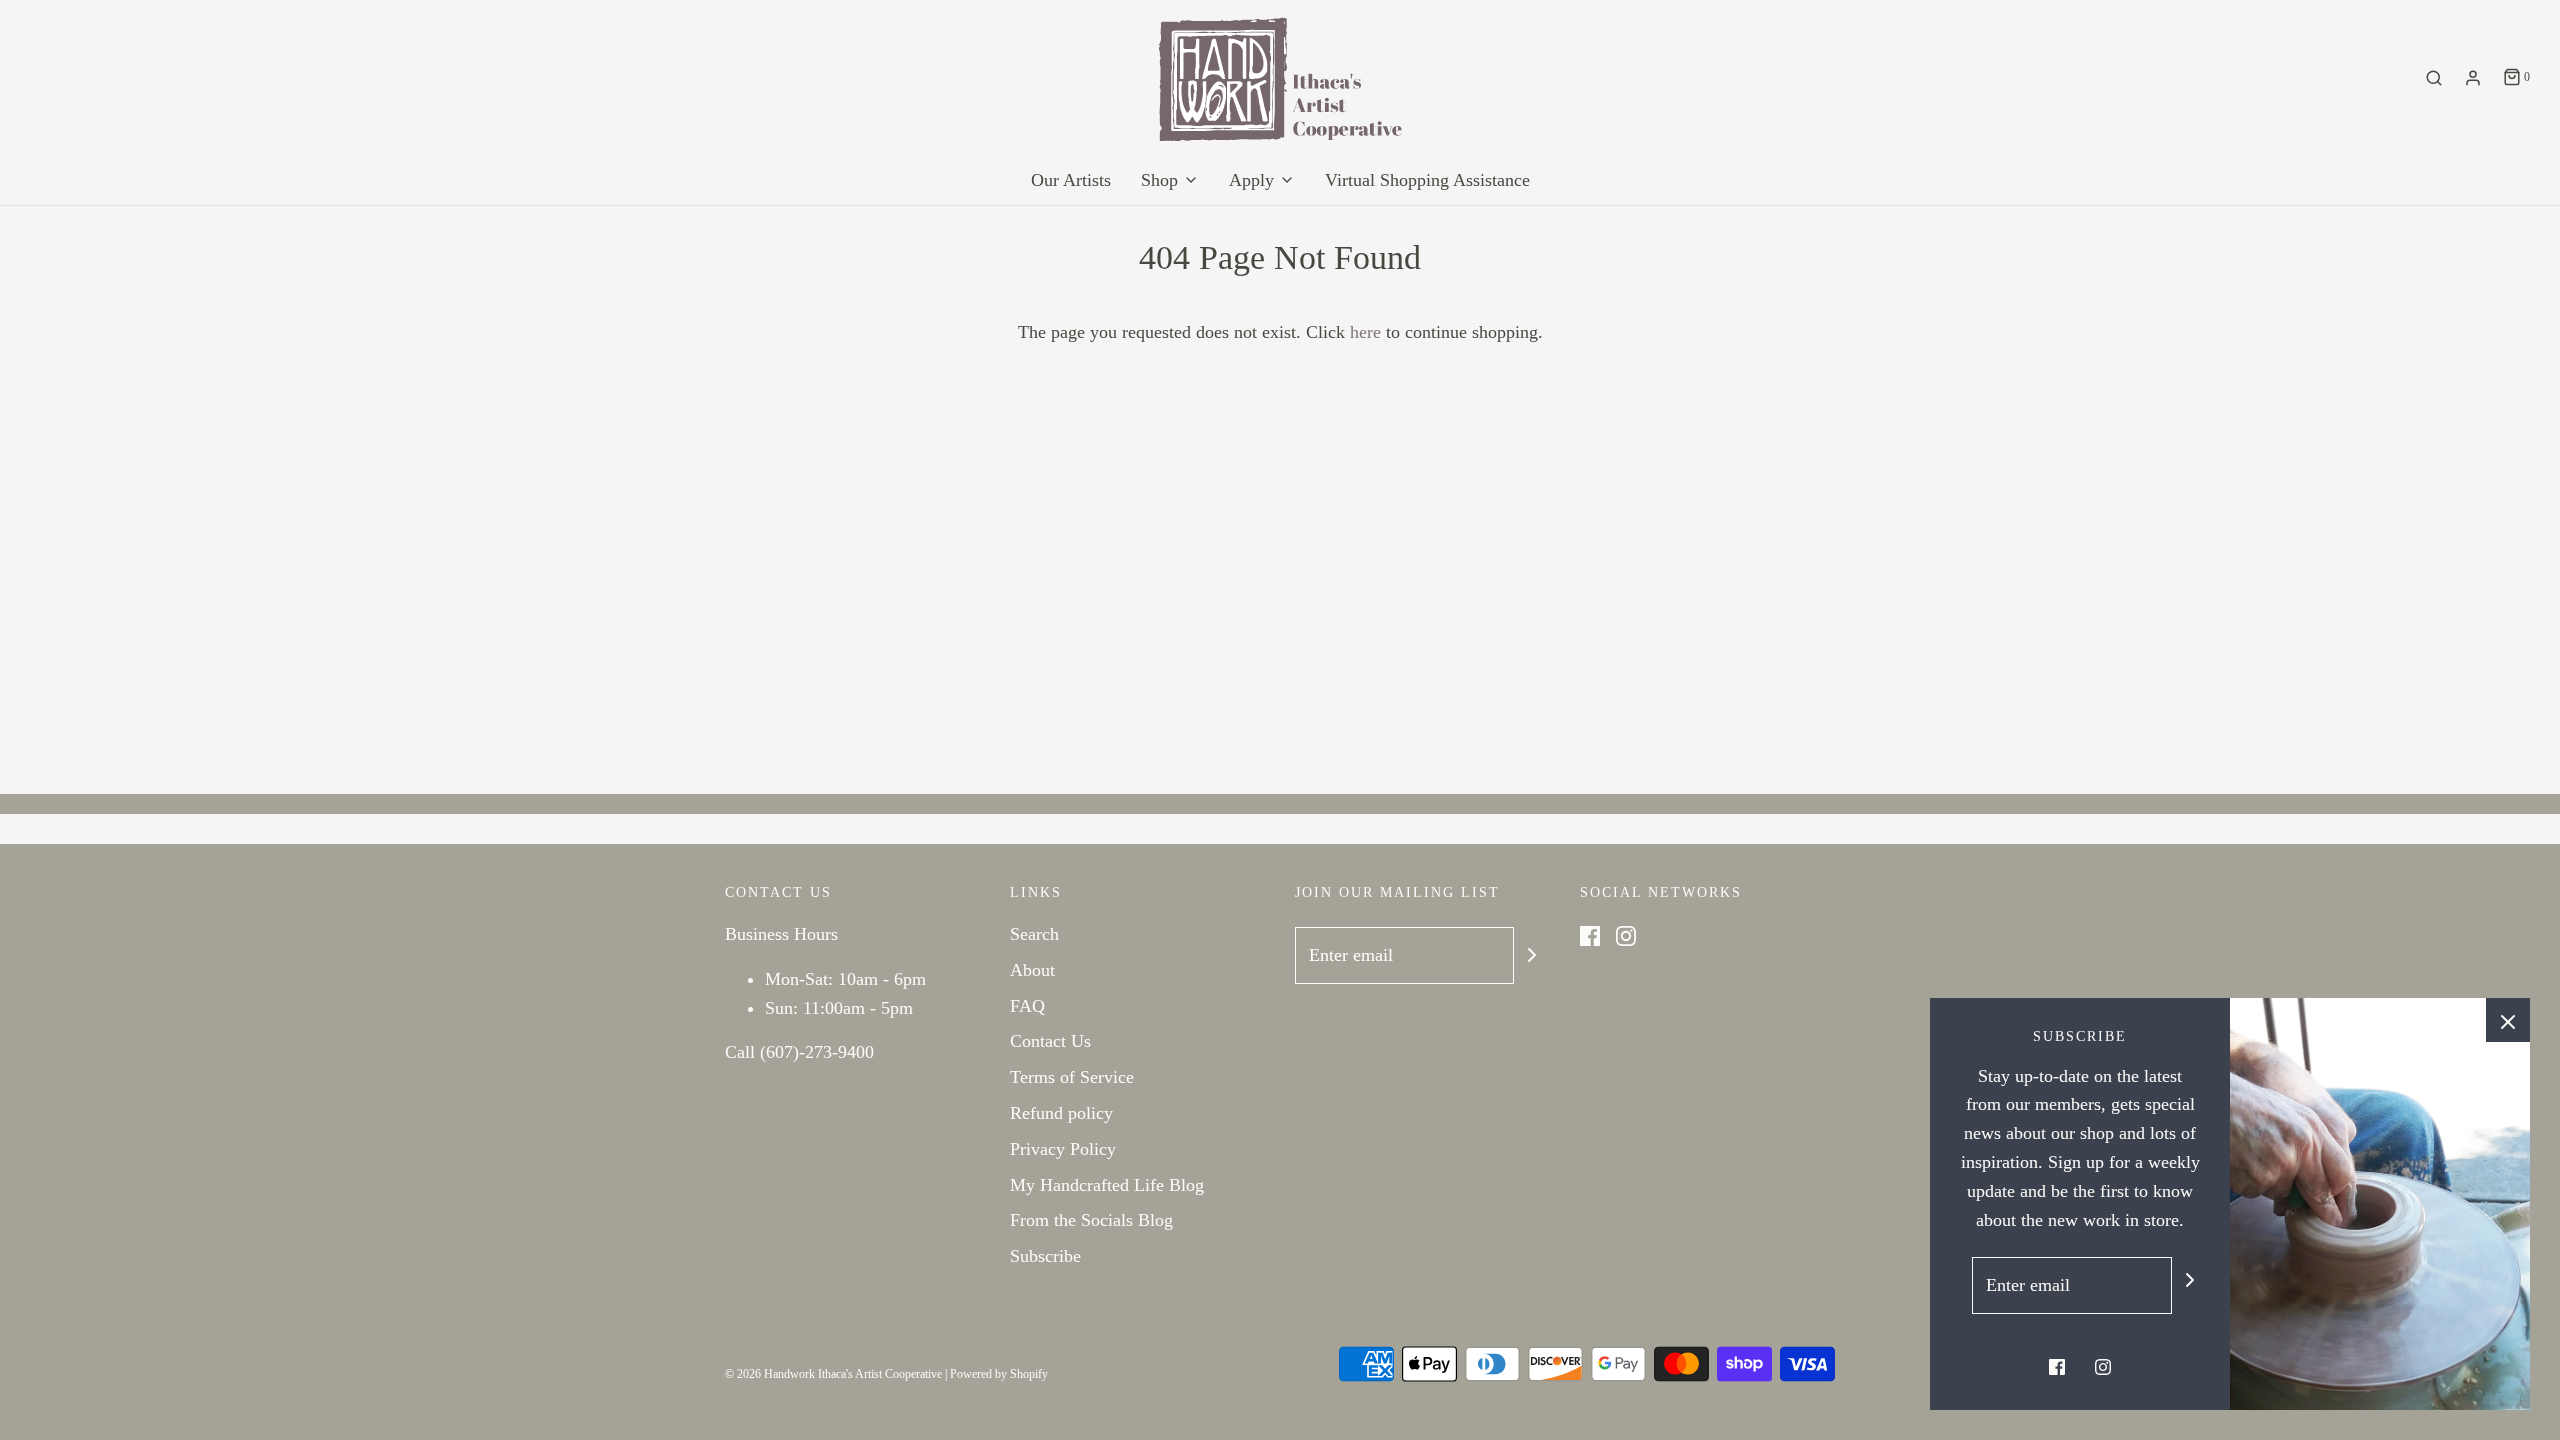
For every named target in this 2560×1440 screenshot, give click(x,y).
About (1032, 970)
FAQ (1027, 1006)
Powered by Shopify (999, 1374)
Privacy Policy (1063, 1149)
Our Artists (1071, 180)
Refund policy (1061, 1113)
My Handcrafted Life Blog (1107, 1185)
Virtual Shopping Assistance (1427, 180)
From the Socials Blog (1091, 1220)
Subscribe (1045, 1256)
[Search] (2434, 78)
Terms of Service (1072, 1077)
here (1365, 332)
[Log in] (2473, 78)
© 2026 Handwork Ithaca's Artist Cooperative (833, 1374)
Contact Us (1050, 1041)
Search (1034, 934)
